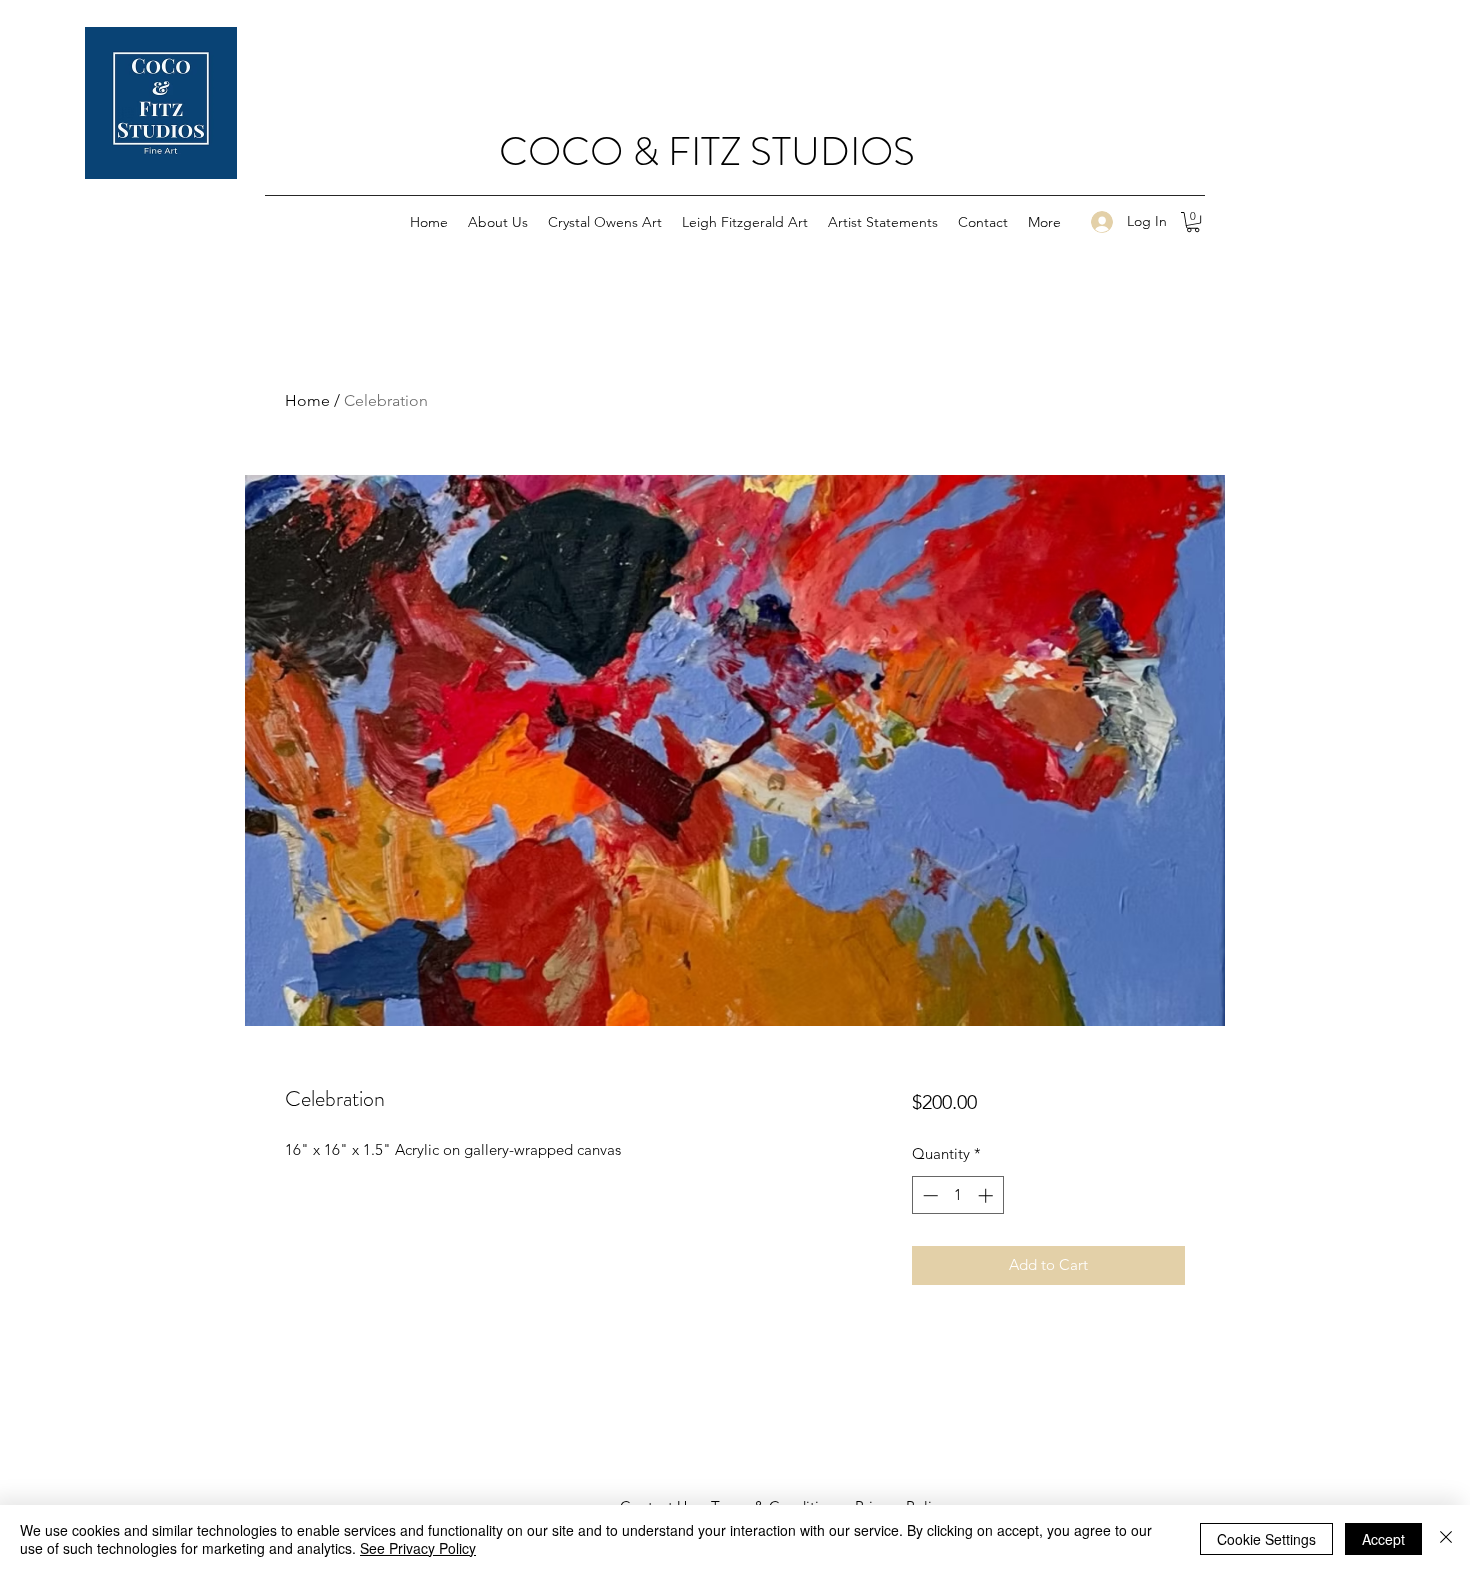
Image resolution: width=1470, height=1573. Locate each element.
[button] (1193, 222)
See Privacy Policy (418, 1548)
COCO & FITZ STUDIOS (707, 151)
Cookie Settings (1266, 1539)
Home (307, 400)
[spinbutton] (957, 1195)
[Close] (1446, 1539)
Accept (1383, 1539)
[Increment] (987, 1195)
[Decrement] (928, 1195)
